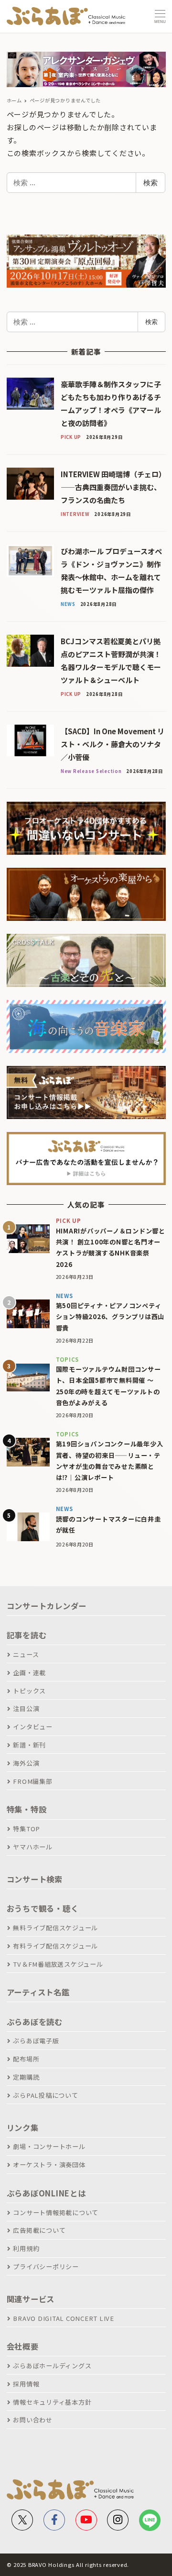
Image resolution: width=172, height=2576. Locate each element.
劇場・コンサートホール (49, 2146)
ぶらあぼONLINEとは (46, 2193)
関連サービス (31, 2299)
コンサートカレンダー (47, 1606)
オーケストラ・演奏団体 (49, 2165)
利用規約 (26, 2248)
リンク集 (23, 2128)
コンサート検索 (35, 1879)
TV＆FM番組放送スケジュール (58, 1964)
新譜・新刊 (29, 1745)
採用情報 (26, 2384)
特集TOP (27, 1829)
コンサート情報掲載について (56, 2212)
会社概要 (23, 2346)
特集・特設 (27, 1809)
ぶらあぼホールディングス (52, 2366)
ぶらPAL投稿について (45, 2095)
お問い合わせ (33, 2420)
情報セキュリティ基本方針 (52, 2402)
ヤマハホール (33, 1847)
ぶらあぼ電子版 (36, 2041)
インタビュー (33, 1727)
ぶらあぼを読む (35, 2022)
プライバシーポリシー (46, 2267)
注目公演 (26, 1708)
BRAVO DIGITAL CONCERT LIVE (64, 2318)
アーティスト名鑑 (38, 1992)
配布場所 (26, 2059)
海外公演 (26, 1763)
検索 (150, 182)
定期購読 (26, 2077)
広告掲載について (39, 2230)
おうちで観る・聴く (43, 1908)
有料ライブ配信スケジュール (55, 1946)
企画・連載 (29, 1673)
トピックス (29, 1691)
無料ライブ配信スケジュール (55, 1928)
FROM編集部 (32, 1781)
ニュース (26, 1654)
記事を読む (27, 1635)
